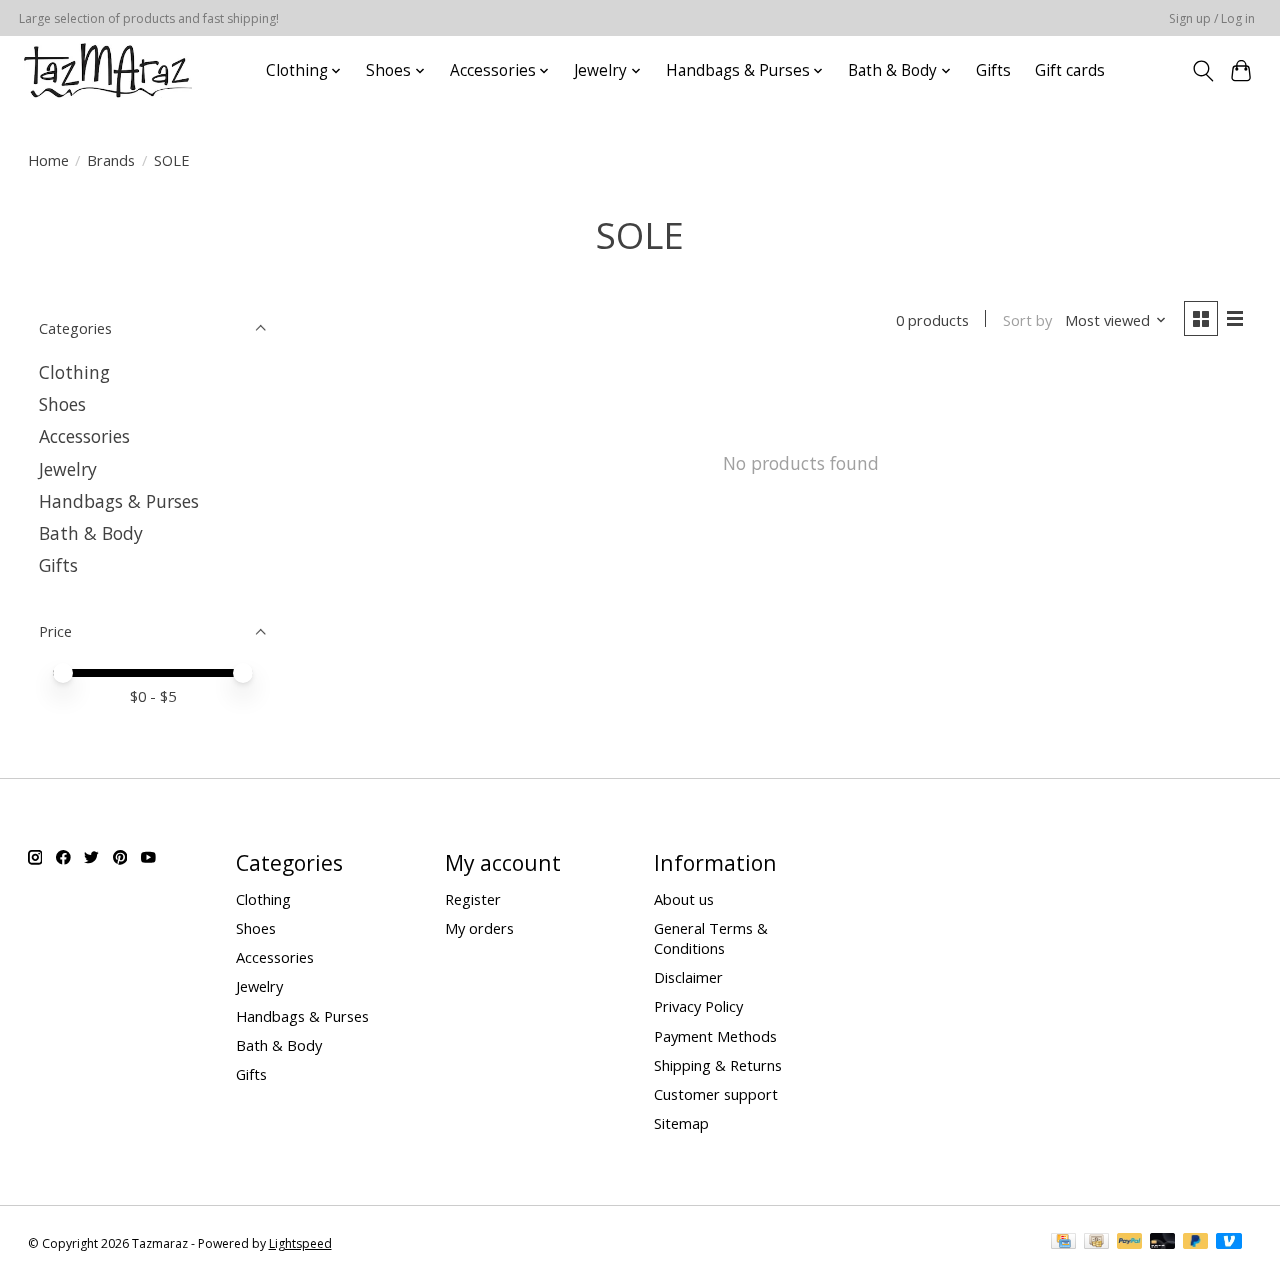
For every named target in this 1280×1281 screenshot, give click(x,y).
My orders (479, 928)
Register (473, 899)
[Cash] (1096, 1243)
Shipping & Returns (718, 1065)
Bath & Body (91, 533)
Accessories (84, 436)
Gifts (993, 70)
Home (48, 160)
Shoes (62, 404)
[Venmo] (1229, 1243)
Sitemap (681, 1123)
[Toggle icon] (1202, 71)
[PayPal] (1130, 1243)
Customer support (716, 1094)
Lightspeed (300, 1243)
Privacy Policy (698, 1006)
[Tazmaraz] (108, 70)
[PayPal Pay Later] (1196, 1243)
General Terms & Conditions (711, 938)
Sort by (1027, 320)
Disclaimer (688, 977)
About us (684, 899)
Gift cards (1070, 70)
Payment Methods (715, 1036)
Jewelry (68, 469)
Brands (111, 160)
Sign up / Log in (1212, 18)
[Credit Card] (1063, 1243)
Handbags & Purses (119, 501)
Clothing (74, 372)
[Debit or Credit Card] (1163, 1243)
